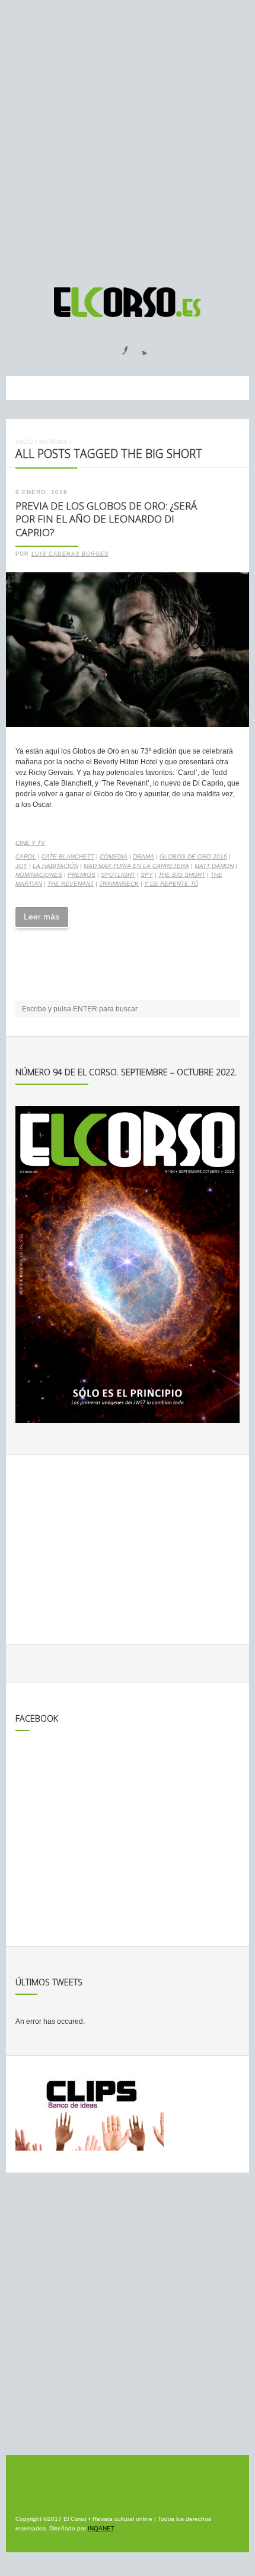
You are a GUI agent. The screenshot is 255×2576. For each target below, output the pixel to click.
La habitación (55, 866)
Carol (26, 856)
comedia (114, 856)
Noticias (53, 442)
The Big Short (182, 875)
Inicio (25, 442)
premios (82, 875)
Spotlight (118, 875)
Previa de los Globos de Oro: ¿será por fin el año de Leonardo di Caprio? (106, 519)
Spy (147, 875)
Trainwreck (119, 884)
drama (144, 856)
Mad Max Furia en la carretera (136, 866)
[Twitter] (140, 347)
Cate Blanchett (68, 856)
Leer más (42, 917)
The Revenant (71, 884)
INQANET (101, 2528)
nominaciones (39, 875)
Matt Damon (214, 866)
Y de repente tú (171, 884)
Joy (21, 866)
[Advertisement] (128, 138)
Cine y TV (30, 843)
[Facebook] (118, 347)
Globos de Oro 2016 (193, 856)
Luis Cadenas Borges (70, 554)
